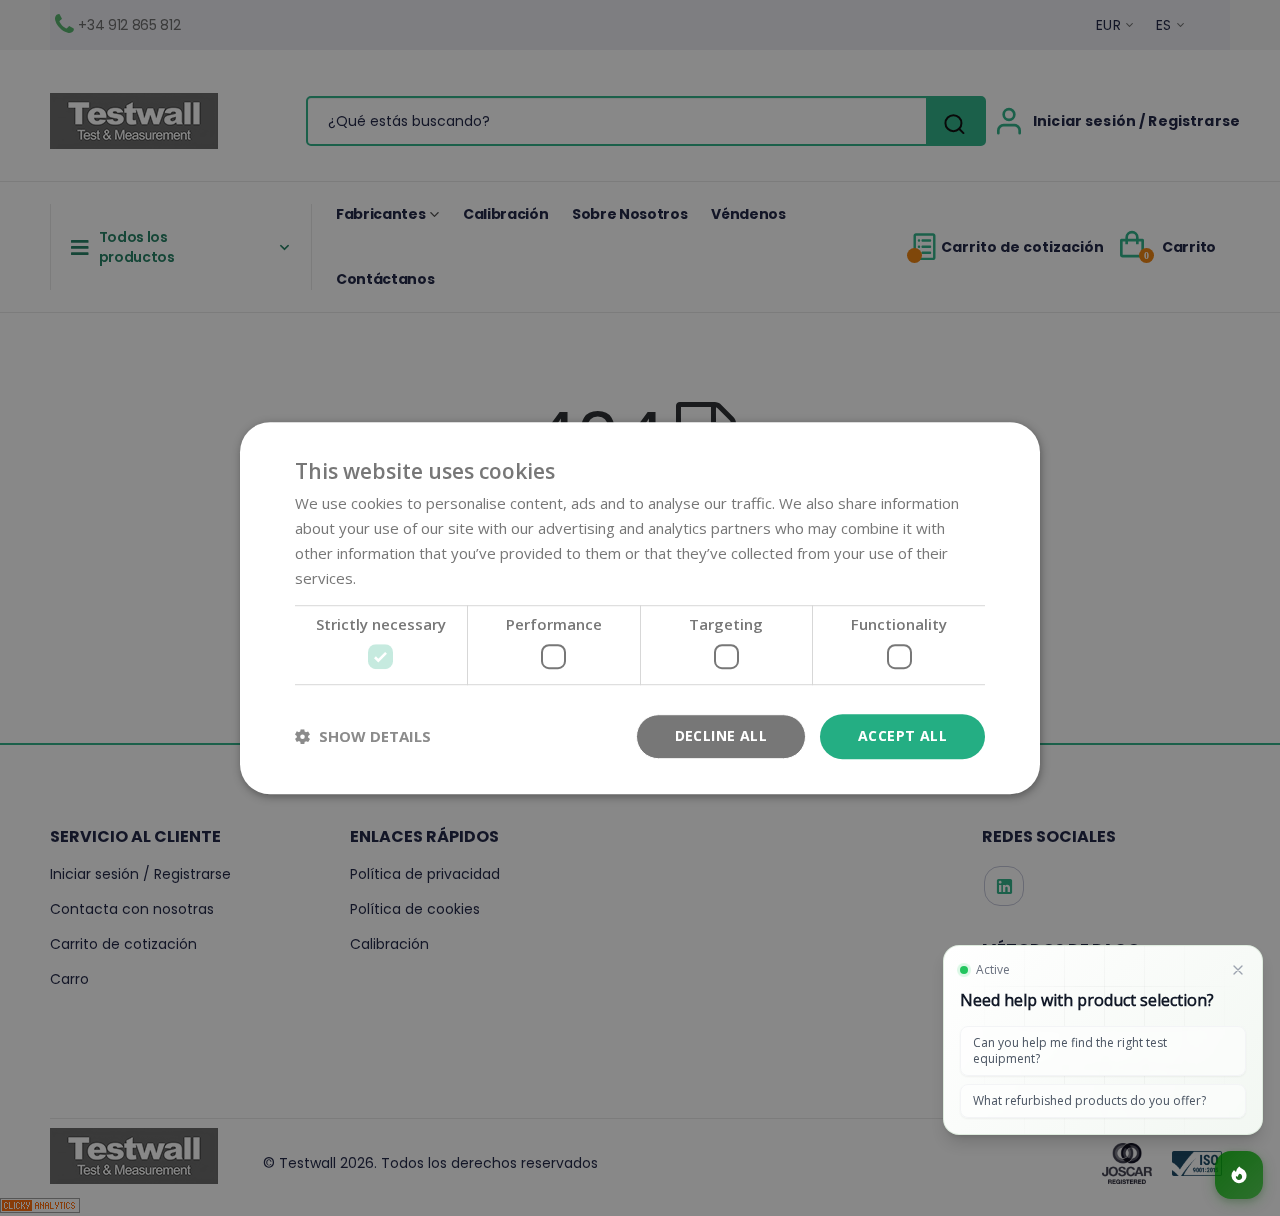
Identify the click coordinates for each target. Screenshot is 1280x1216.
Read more (398, 578)
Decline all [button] (721, 735)
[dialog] (640, 608)
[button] (363, 736)
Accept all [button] (902, 735)
